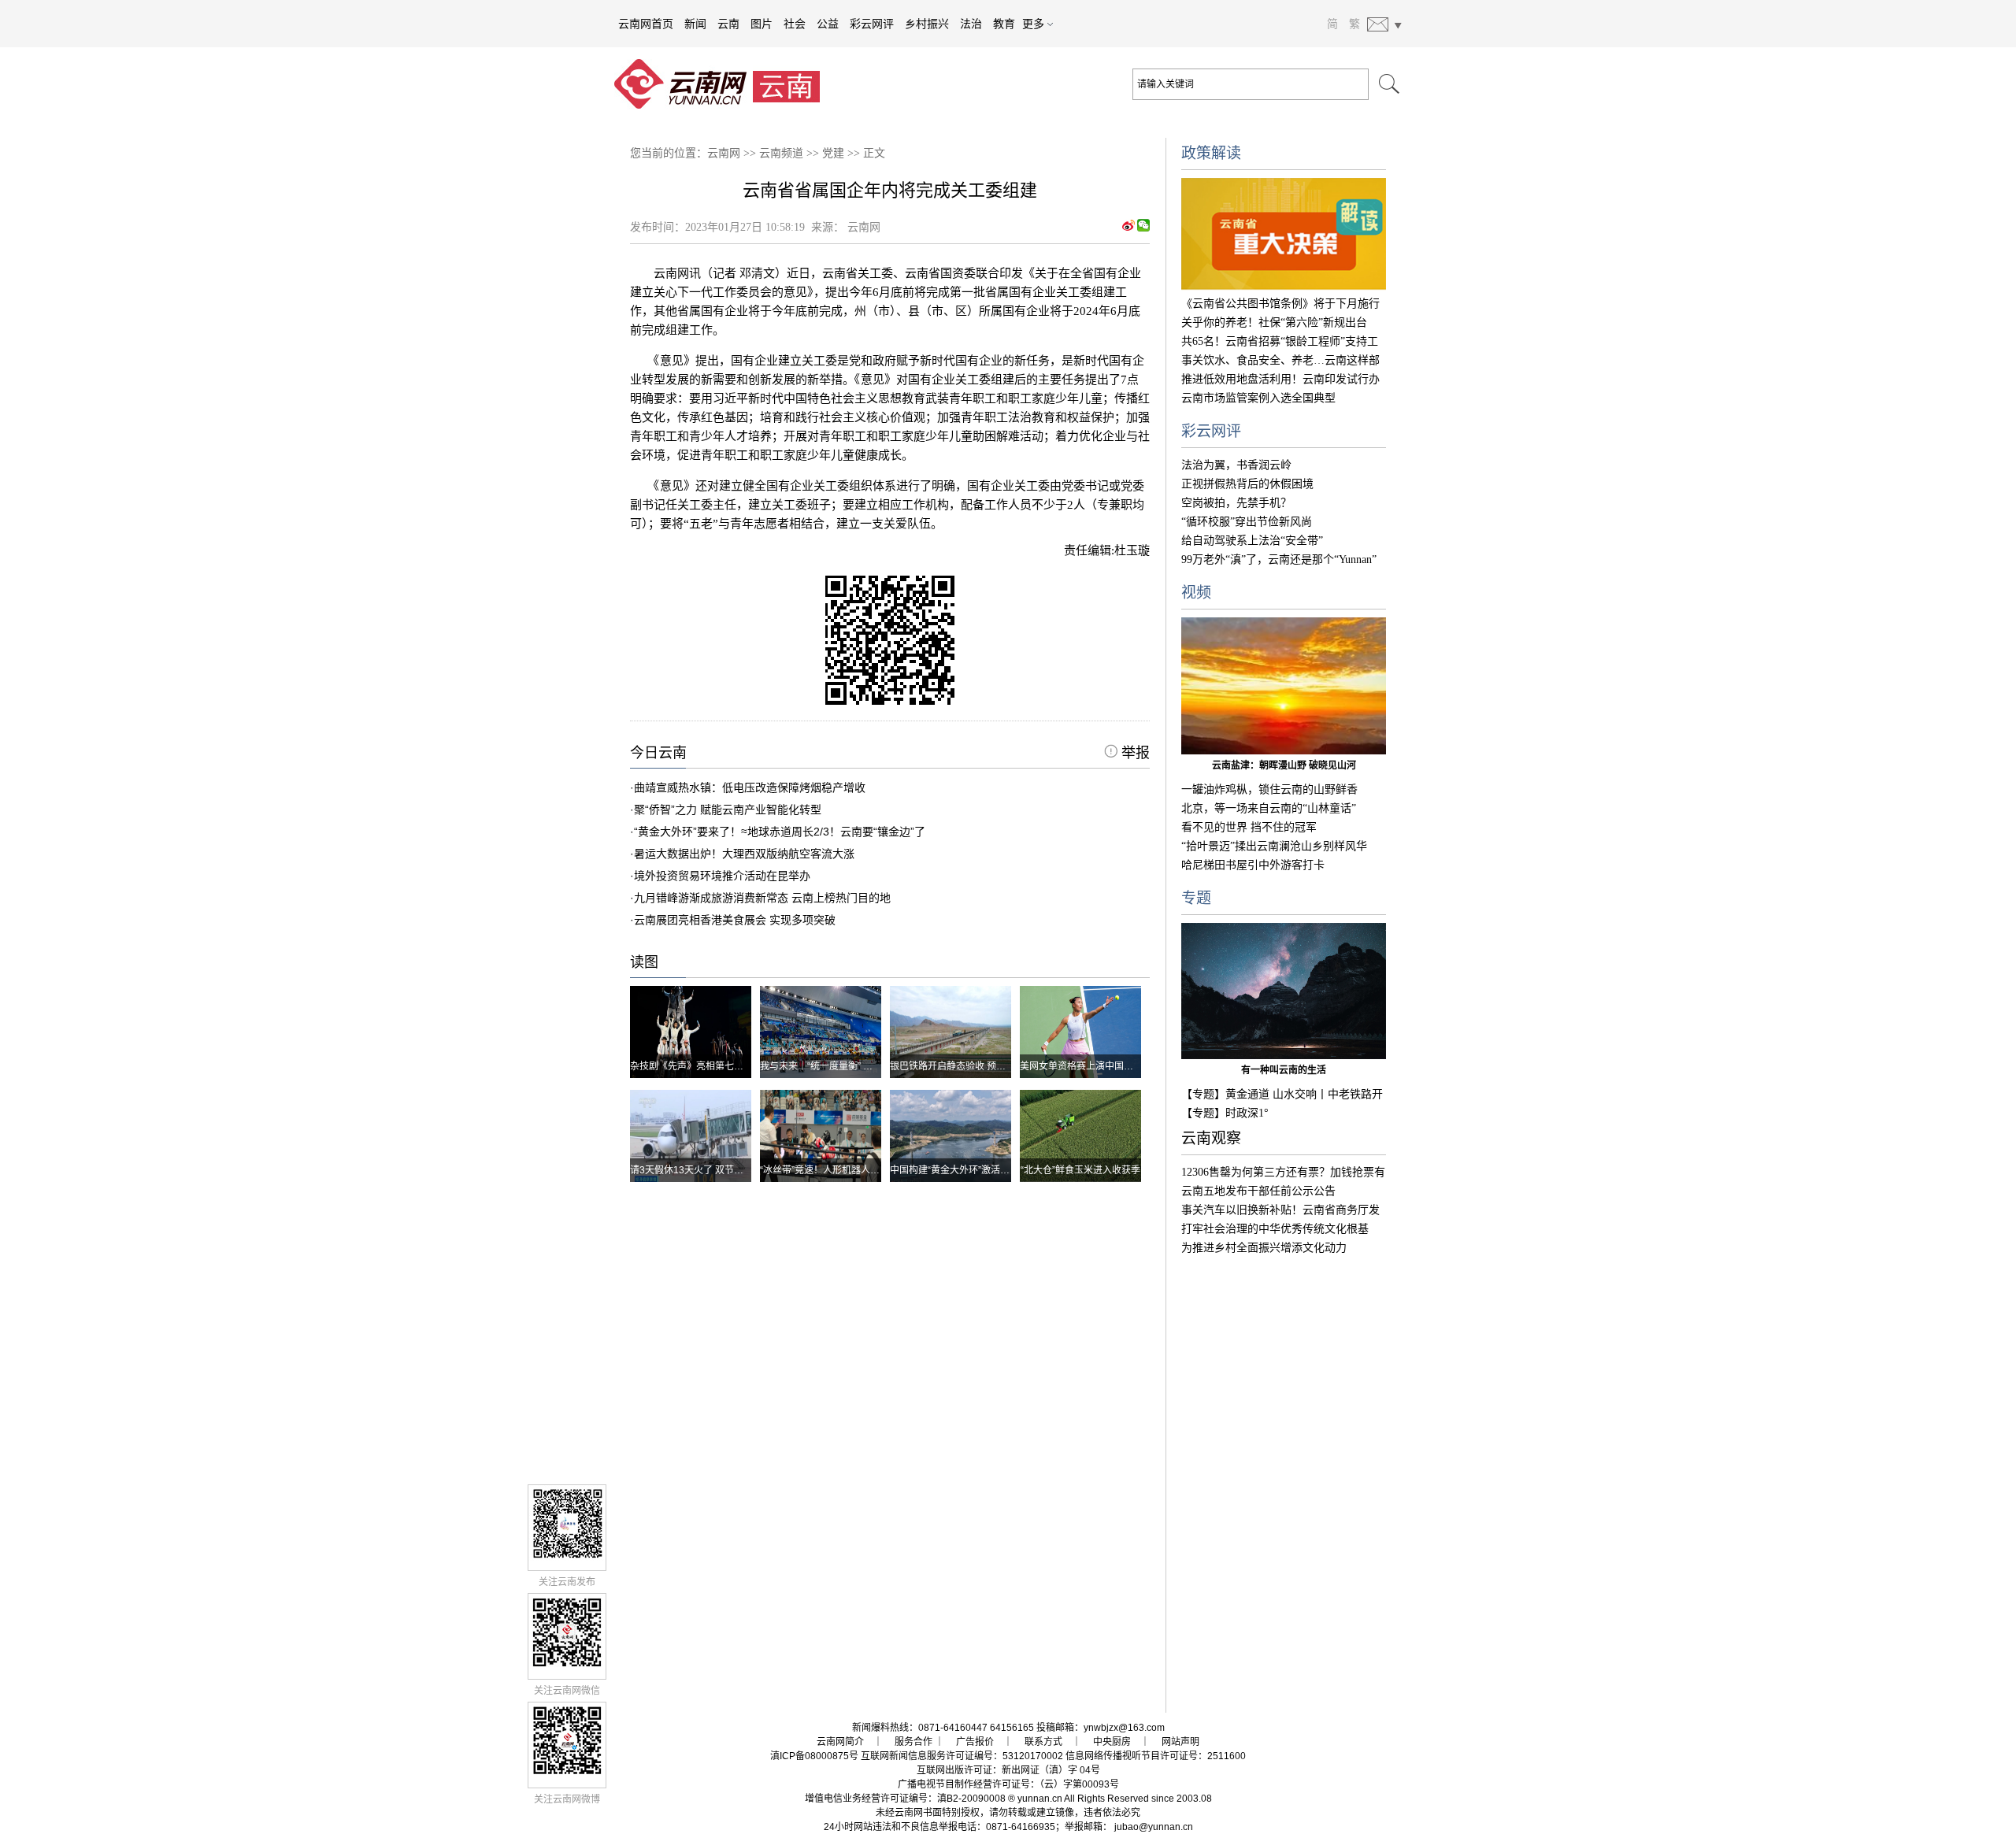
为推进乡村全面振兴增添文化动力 (1264, 1248)
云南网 (724, 153)
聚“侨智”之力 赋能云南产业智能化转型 (728, 810)
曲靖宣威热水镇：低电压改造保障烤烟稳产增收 (750, 787)
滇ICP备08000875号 (814, 1756)
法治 (971, 24)
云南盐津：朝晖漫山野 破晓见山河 (1284, 765)
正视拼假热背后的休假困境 (1247, 484)
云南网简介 (840, 1742)
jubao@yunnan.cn (1154, 1827)
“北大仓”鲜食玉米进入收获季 (1080, 1170)
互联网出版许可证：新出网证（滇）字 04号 (1008, 1770)
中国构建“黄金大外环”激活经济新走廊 (969, 1170)
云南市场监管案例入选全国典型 (1258, 398)
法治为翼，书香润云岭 (1236, 465)
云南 (728, 24)
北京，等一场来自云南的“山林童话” (1269, 808)
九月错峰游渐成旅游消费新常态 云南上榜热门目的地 (762, 898)
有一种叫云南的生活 (1284, 1070)
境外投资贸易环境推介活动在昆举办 (722, 876)
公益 (828, 24)
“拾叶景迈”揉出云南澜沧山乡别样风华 (1274, 846)
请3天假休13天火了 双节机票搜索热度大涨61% (730, 1170)
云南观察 (1211, 1138)
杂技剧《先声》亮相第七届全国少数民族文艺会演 (734, 1066)
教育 (1004, 24)
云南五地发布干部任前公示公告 (1258, 1191)
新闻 (695, 24)
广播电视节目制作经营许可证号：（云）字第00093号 (1008, 1784)
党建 (833, 153)
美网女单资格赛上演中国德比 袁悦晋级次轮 (1111, 1066)
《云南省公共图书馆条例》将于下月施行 (1280, 304)
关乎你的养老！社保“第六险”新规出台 (1274, 322)
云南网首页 (646, 24)
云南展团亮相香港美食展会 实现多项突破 (735, 920)
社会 (795, 24)
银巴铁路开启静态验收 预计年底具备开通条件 (986, 1066)
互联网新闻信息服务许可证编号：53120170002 (962, 1756)
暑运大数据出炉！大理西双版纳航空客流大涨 (744, 854)
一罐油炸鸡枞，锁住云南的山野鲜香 (1269, 789)
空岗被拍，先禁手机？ (1236, 503)
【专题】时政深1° (1225, 1113)
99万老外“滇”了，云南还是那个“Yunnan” (1279, 559)
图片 (762, 24)
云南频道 (781, 153)
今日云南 (658, 753)
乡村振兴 (927, 24)
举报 (1134, 753)
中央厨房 (1112, 1742)
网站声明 (1180, 1742)
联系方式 (1043, 1742)
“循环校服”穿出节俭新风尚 (1247, 522)
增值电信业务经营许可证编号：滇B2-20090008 (905, 1799)
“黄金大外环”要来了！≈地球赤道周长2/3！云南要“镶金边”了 (780, 832)
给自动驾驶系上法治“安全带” (1252, 541)
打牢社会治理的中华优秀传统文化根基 (1275, 1229)
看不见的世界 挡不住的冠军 (1249, 827)
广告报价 (975, 1742)
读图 (644, 962)
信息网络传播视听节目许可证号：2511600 (1156, 1756)
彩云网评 (872, 24)
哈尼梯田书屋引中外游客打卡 (1253, 865)
